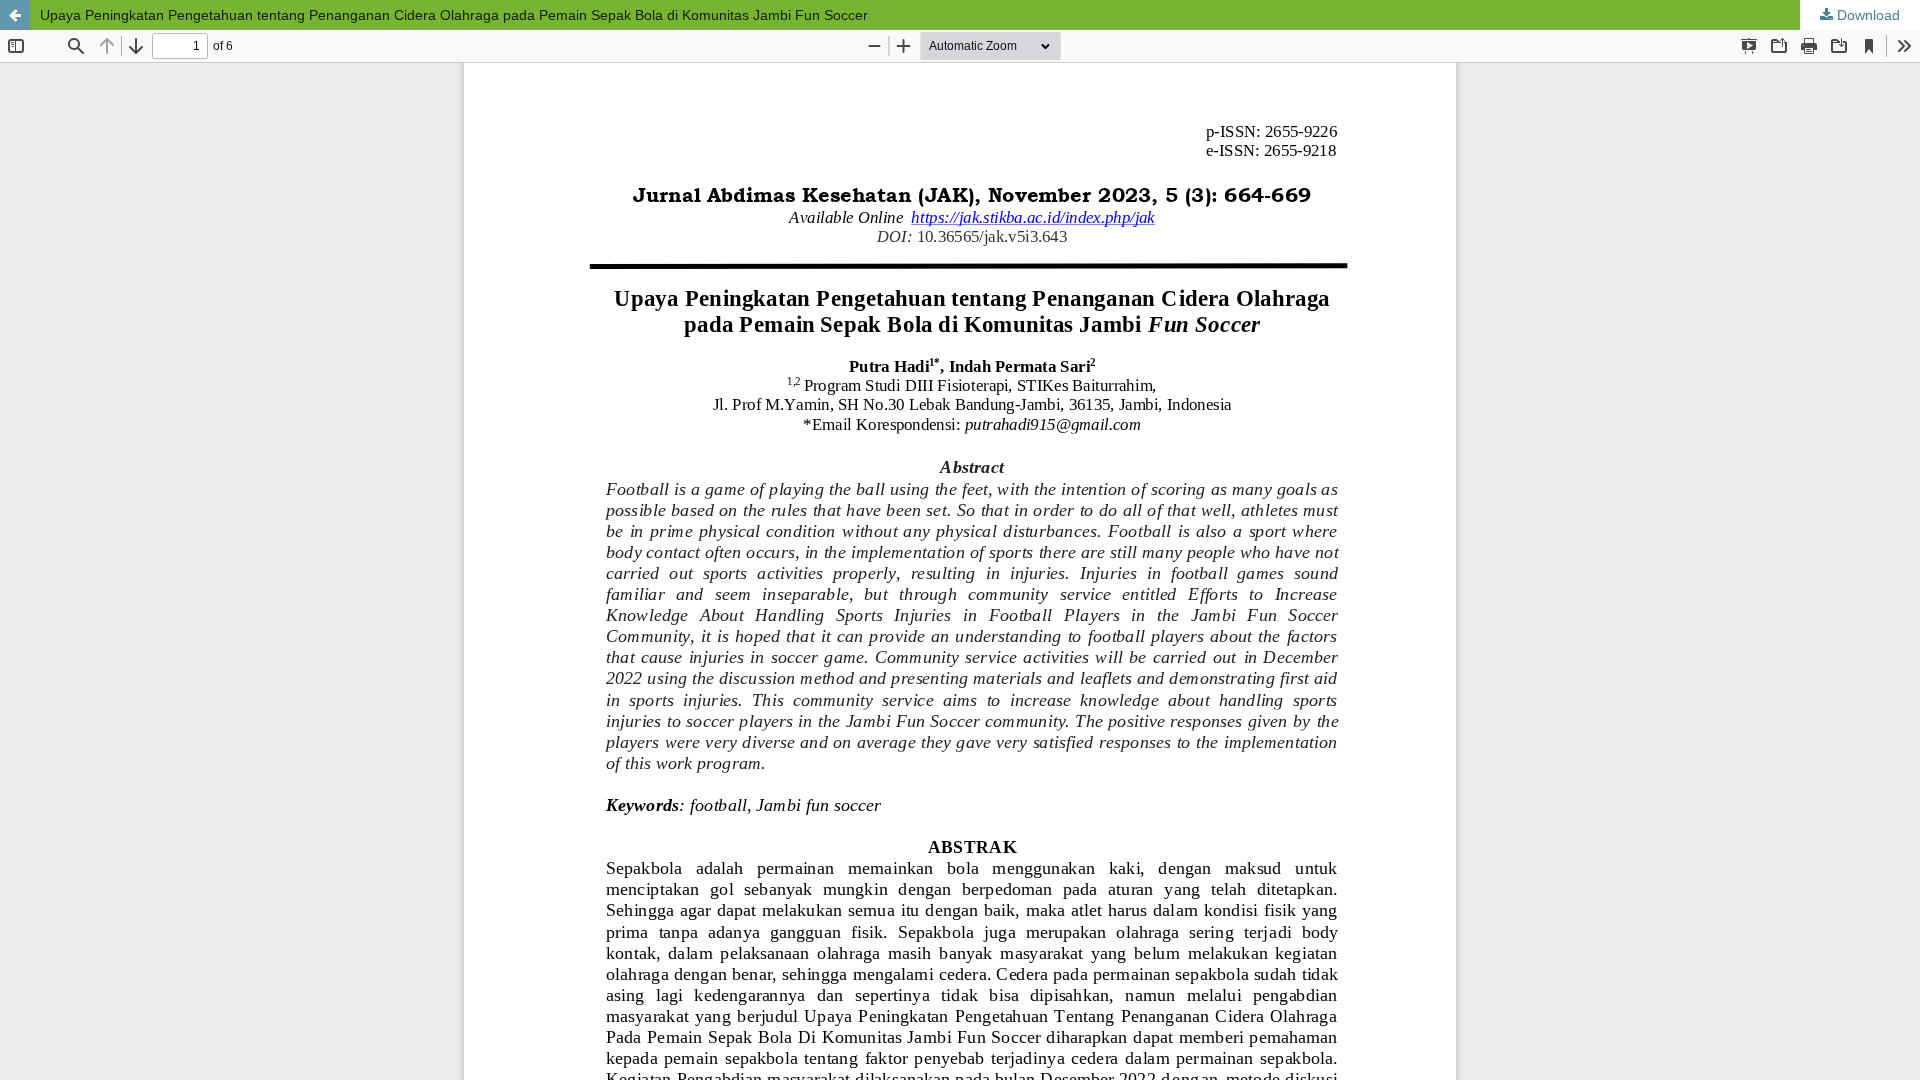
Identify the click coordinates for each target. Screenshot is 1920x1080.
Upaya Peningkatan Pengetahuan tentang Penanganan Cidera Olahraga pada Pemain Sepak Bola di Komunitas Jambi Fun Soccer (454, 15)
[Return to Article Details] (15, 15)
